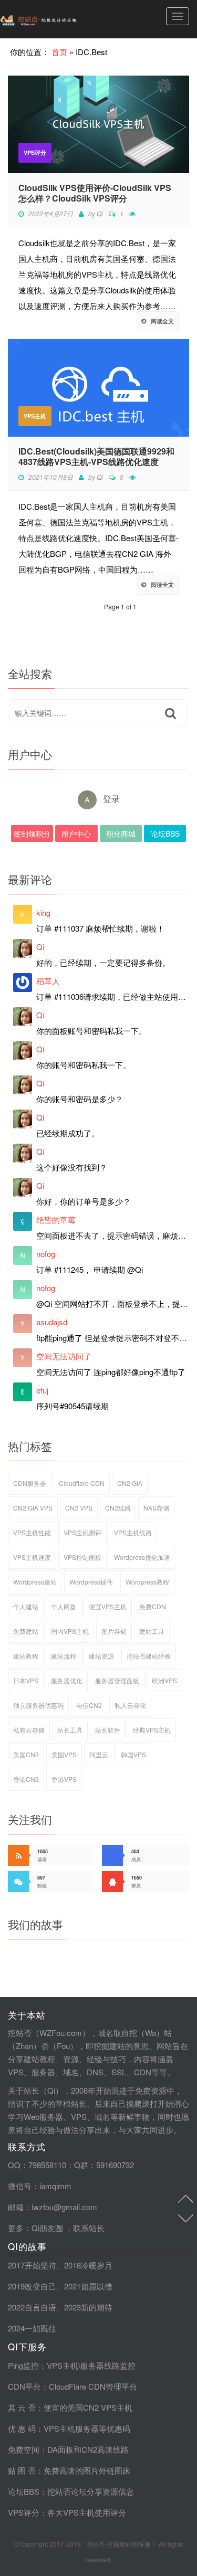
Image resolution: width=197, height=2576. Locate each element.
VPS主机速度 (32, 1557)
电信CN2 (89, 1705)
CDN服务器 (30, 1483)
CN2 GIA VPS (33, 1508)
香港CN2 (26, 1779)
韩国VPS (133, 1754)
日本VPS (26, 1680)
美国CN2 (26, 1754)
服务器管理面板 (117, 1680)
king (43, 912)
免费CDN (153, 1606)
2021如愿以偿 (88, 2286)
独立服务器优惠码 (38, 1705)
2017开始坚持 (32, 2265)
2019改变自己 (32, 2286)
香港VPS (64, 1779)
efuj (42, 1390)
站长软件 (108, 1730)
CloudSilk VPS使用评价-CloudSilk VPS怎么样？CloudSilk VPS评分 (95, 193)
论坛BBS (165, 833)
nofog (46, 1254)
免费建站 (26, 1631)
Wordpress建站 (35, 1582)
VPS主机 (35, 416)
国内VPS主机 (70, 1631)
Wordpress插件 (91, 1582)
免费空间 (24, 2449)
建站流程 (64, 1656)
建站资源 (101, 1656)
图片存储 (114, 1631)
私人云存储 (130, 1705)
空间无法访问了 (64, 1356)
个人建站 (26, 1606)
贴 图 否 (22, 2470)
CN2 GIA (130, 1483)
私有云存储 (29, 1730)
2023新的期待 (88, 2307)
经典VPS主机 (152, 1730)
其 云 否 (22, 2407)
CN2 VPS (79, 1508)
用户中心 (76, 833)
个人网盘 (64, 1606)
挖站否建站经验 (149, 1656)
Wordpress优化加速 (142, 1557)
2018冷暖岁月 (88, 2265)
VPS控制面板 (82, 1557)
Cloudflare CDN (82, 1483)
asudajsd (52, 1322)
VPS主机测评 (82, 1532)
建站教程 (26, 1656)
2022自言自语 (32, 2307)
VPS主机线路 (133, 1532)
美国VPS (64, 1754)
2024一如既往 (32, 2328)
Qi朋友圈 (47, 2228)
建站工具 (152, 1631)
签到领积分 (32, 833)
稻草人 (48, 981)
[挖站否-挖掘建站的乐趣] (60, 19)
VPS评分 (35, 152)
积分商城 (121, 833)
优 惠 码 (22, 2428)
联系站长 (89, 2228)
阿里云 (99, 1754)
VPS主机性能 (32, 1532)
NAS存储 (156, 1508)
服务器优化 (67, 1680)
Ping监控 (23, 2365)
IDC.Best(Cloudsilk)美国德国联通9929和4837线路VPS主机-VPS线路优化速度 (96, 457)
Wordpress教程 (147, 1582)
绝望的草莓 (56, 1220)
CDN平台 (24, 2386)
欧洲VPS (164, 1680)
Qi (100, 213)
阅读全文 (162, 321)
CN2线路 (118, 1508)
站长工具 (70, 1730)
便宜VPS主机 (108, 1606)
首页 (59, 52)
